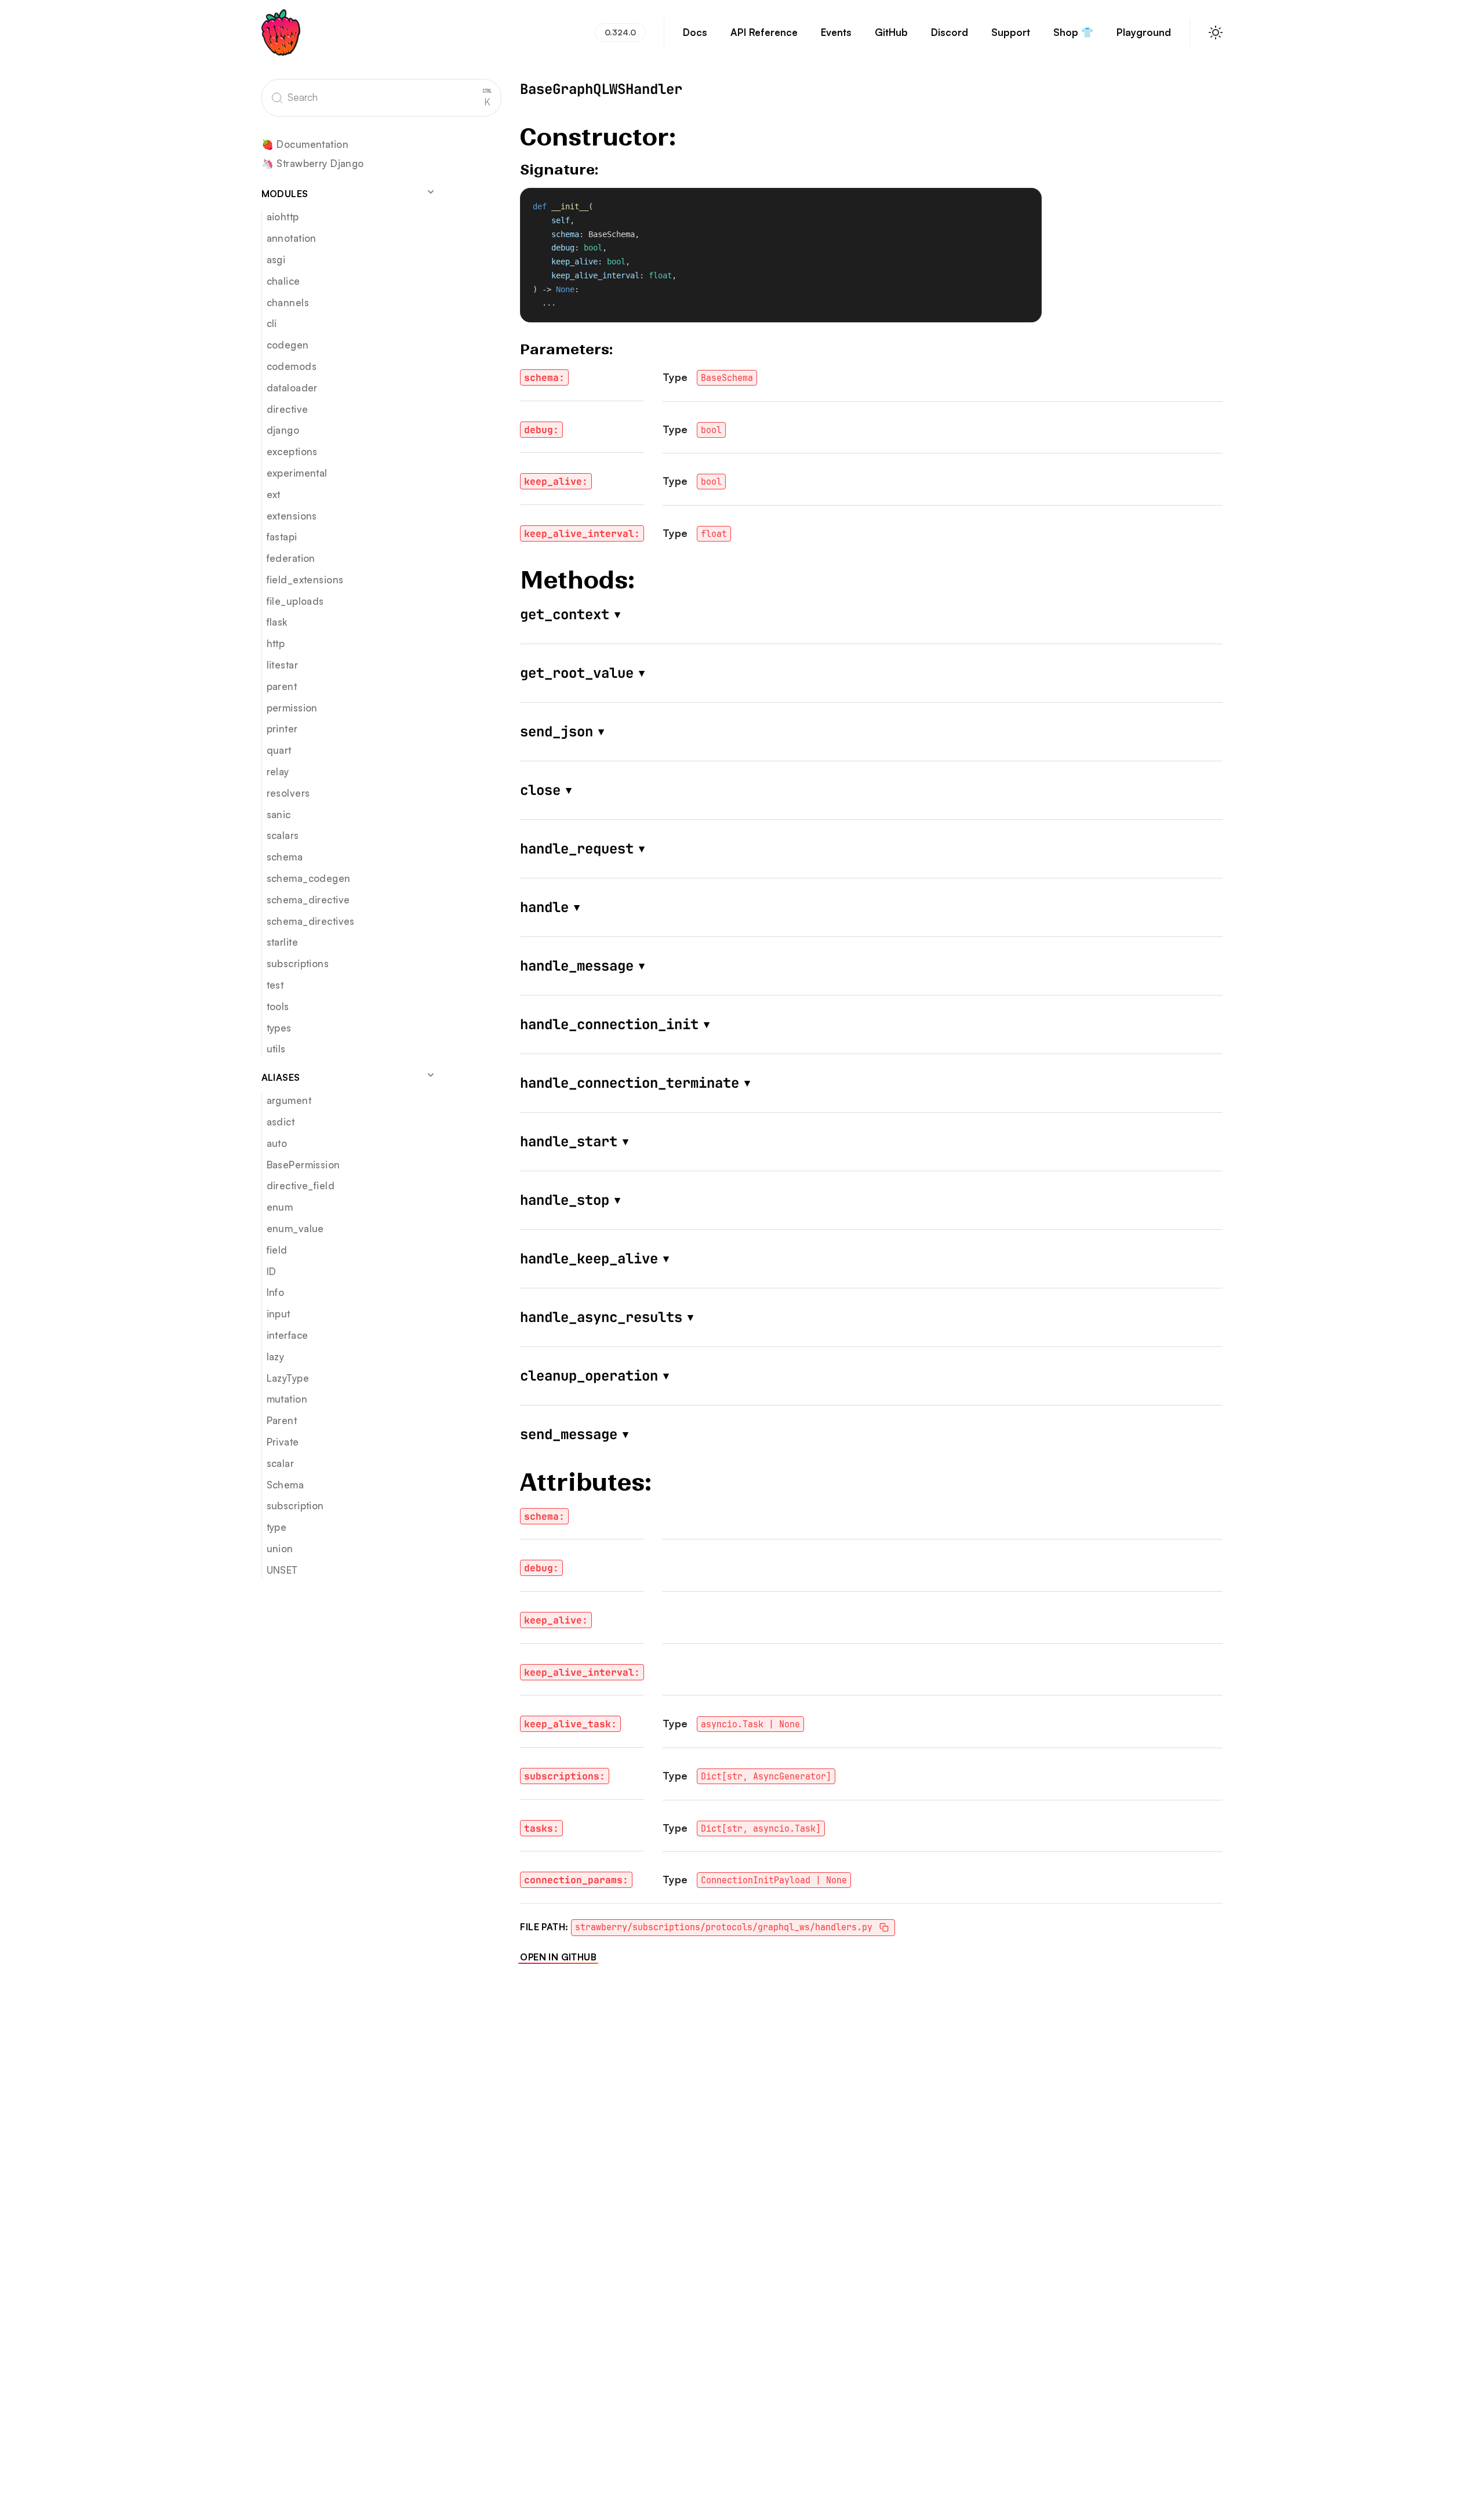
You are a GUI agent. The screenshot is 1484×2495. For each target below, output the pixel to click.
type (277, 1527)
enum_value (295, 1228)
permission (292, 708)
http (276, 644)
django (283, 431)
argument (289, 1100)
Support (1011, 32)
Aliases (281, 1077)
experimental (297, 473)
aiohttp (283, 217)
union (280, 1548)
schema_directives (311, 921)
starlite (282, 943)
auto (277, 1143)
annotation (292, 238)
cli (272, 324)
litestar (282, 665)
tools (278, 1006)
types (279, 1028)
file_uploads (295, 601)
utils (276, 1049)
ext (274, 494)
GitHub (891, 32)
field (277, 1250)
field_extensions (305, 580)
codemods (292, 366)
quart (279, 751)
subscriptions (298, 963)
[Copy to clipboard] (1027, 202)
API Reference (764, 32)
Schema (285, 1485)
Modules (285, 194)
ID (272, 1271)
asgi (276, 259)
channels (288, 302)
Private (283, 1442)
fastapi (282, 537)
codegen (288, 345)
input (279, 1314)
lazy (276, 1357)
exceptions (292, 451)
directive (288, 409)
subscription (295, 1506)
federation (291, 558)
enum (280, 1207)
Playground (1144, 32)
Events (836, 32)
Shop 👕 (1073, 32)
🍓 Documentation (305, 145)
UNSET (282, 1570)
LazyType (288, 1378)
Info (276, 1293)
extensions (292, 516)
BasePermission (303, 1165)
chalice (283, 281)
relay (278, 771)
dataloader (292, 388)
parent (282, 686)
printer (282, 729)
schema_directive (308, 900)
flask (277, 622)
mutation (287, 1399)
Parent (282, 1420)
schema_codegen (309, 878)
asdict (281, 1122)
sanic (279, 814)
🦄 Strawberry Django (313, 164)
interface (288, 1335)
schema (285, 857)
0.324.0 (620, 32)
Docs (695, 32)
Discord (950, 32)
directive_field (301, 1186)
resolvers (288, 793)
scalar (281, 1463)
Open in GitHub (558, 1957)
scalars (283, 836)
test (275, 985)
